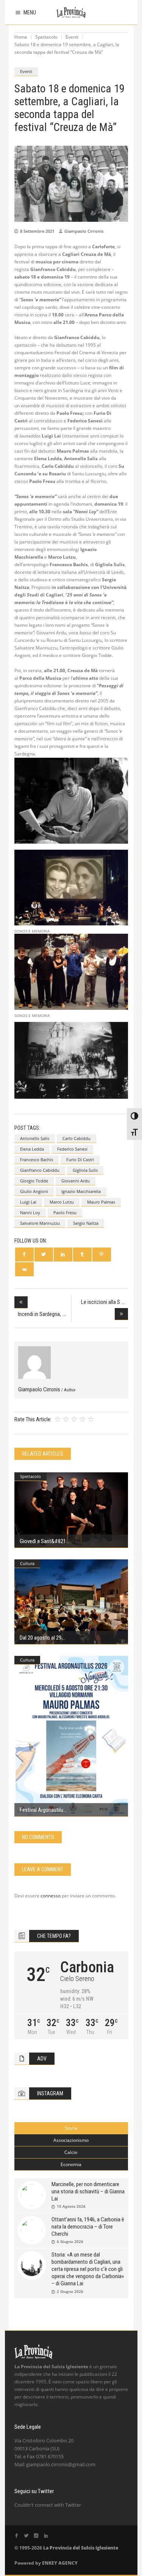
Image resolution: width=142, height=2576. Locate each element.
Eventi (72, 37)
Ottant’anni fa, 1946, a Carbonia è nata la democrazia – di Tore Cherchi (88, 2227)
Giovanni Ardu (76, 1181)
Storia (71, 2128)
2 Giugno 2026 (70, 2291)
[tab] (71, 2128)
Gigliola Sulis (85, 1170)
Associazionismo (71, 2140)
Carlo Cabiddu (76, 1138)
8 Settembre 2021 (37, 231)
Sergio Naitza (86, 1223)
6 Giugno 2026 (70, 2241)
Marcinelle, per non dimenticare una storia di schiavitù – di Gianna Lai (88, 2191)
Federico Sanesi (72, 1149)
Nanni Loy (30, 1212)
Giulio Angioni (34, 1191)
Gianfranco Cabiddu (40, 1170)
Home (21, 37)
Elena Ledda (32, 1149)
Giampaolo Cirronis (84, 231)
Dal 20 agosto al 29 (41, 1638)
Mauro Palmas (101, 1202)
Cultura (27, 1563)
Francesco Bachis (37, 1160)
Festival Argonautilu (41, 1810)
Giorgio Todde (34, 1181)
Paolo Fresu (65, 1212)
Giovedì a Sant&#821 (43, 1541)
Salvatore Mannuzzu (40, 1223)
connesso (51, 1896)
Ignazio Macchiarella (81, 1191)
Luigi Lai (28, 1202)
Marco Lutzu (62, 1202)
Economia (71, 2164)
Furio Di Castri (80, 1160)
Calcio (71, 2152)
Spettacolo (46, 37)
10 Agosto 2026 (71, 2206)
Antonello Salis (35, 1138)
